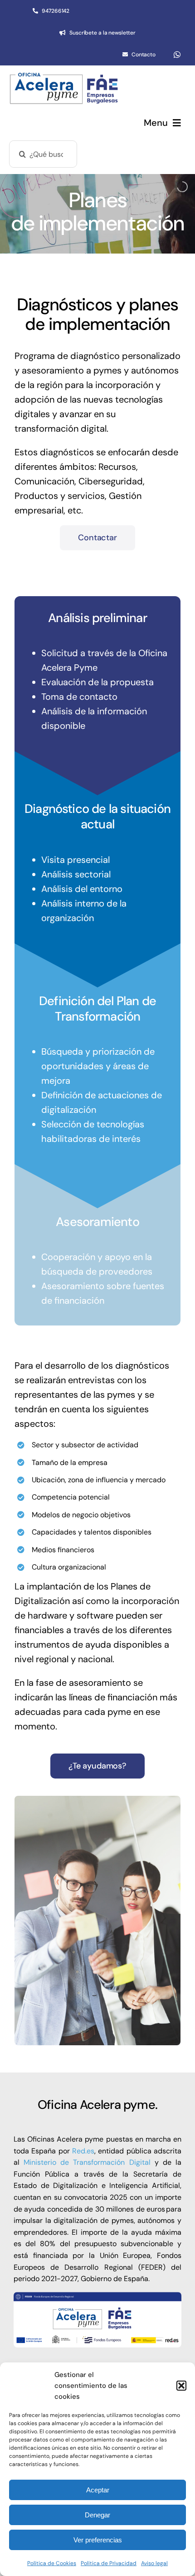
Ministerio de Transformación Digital (87, 2162)
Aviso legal (154, 2563)
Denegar (97, 2515)
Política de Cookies (52, 2563)
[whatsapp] (177, 55)
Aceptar (98, 2490)
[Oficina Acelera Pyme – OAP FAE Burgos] (64, 76)
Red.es (83, 2151)
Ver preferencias (98, 2540)
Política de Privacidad (109, 2563)
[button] (181, 2386)
